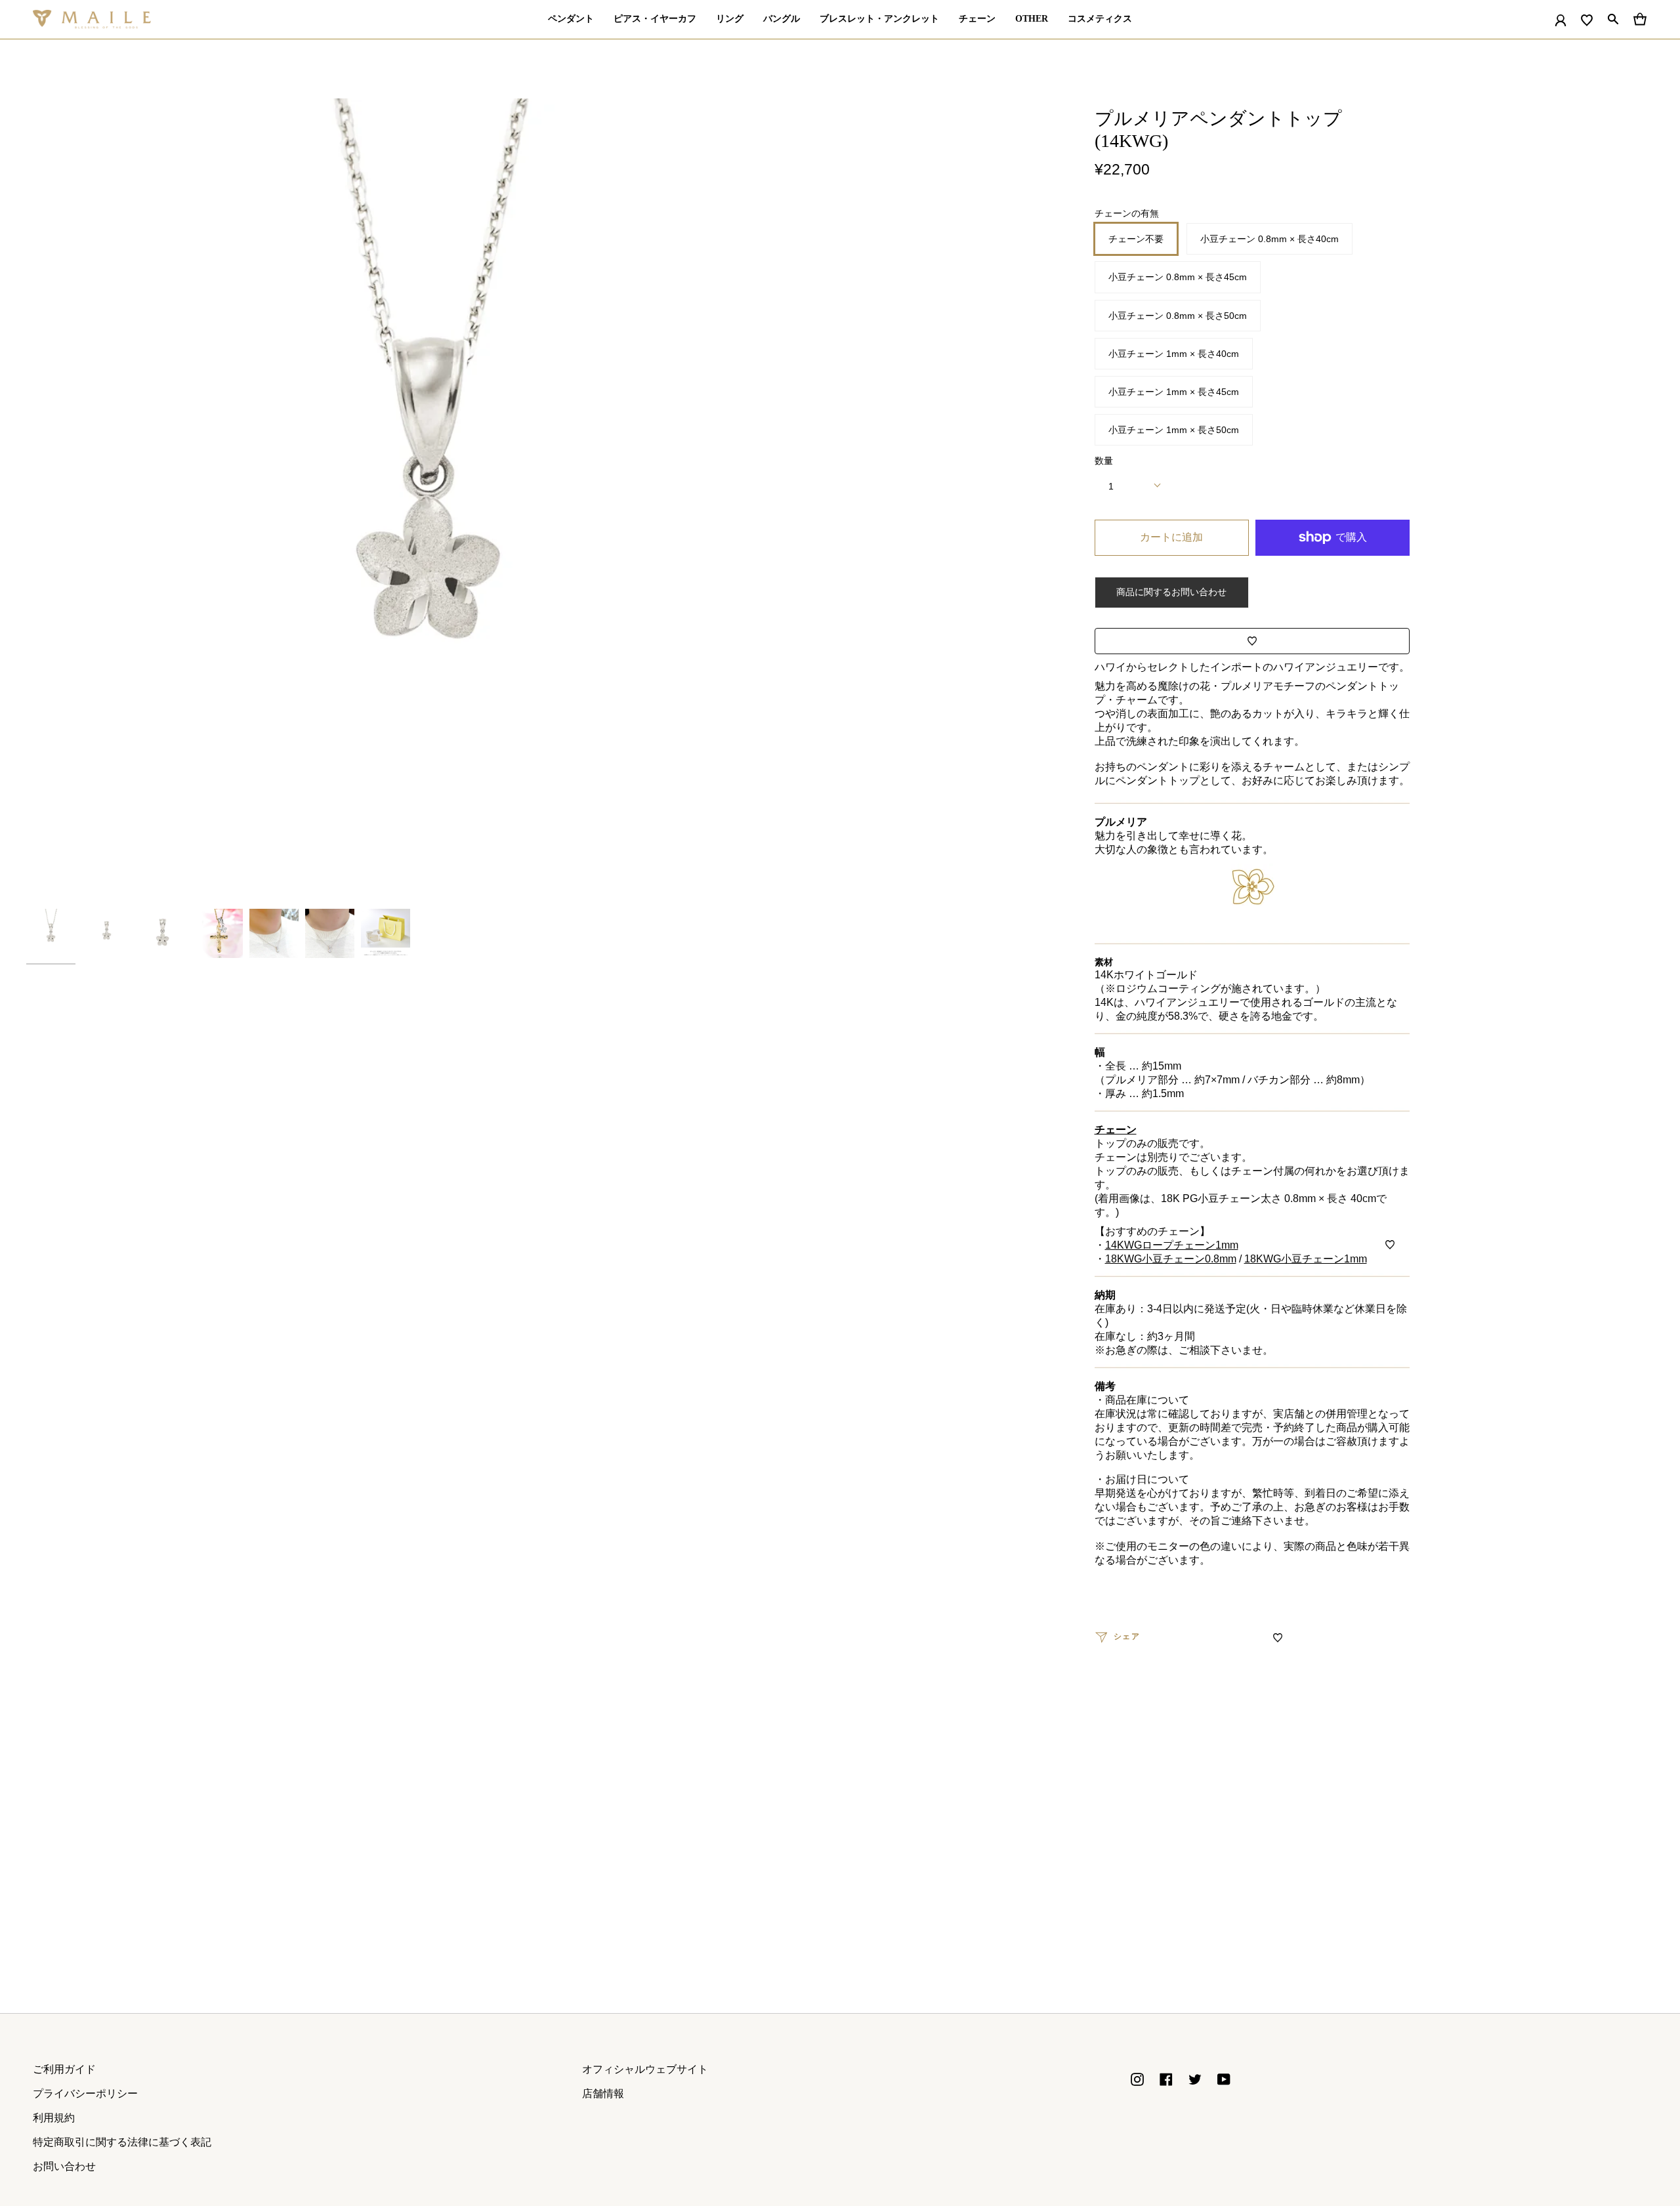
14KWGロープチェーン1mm (1172, 1245)
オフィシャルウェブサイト (645, 2069)
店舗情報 (603, 2093)
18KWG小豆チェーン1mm (1306, 1259)
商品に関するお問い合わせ (1171, 592)
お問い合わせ (64, 2166)
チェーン (1116, 1130)
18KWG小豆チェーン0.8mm (1171, 1259)
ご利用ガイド (64, 2069)
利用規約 (54, 2118)
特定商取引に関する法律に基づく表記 (122, 2142)
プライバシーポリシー (85, 2093)
